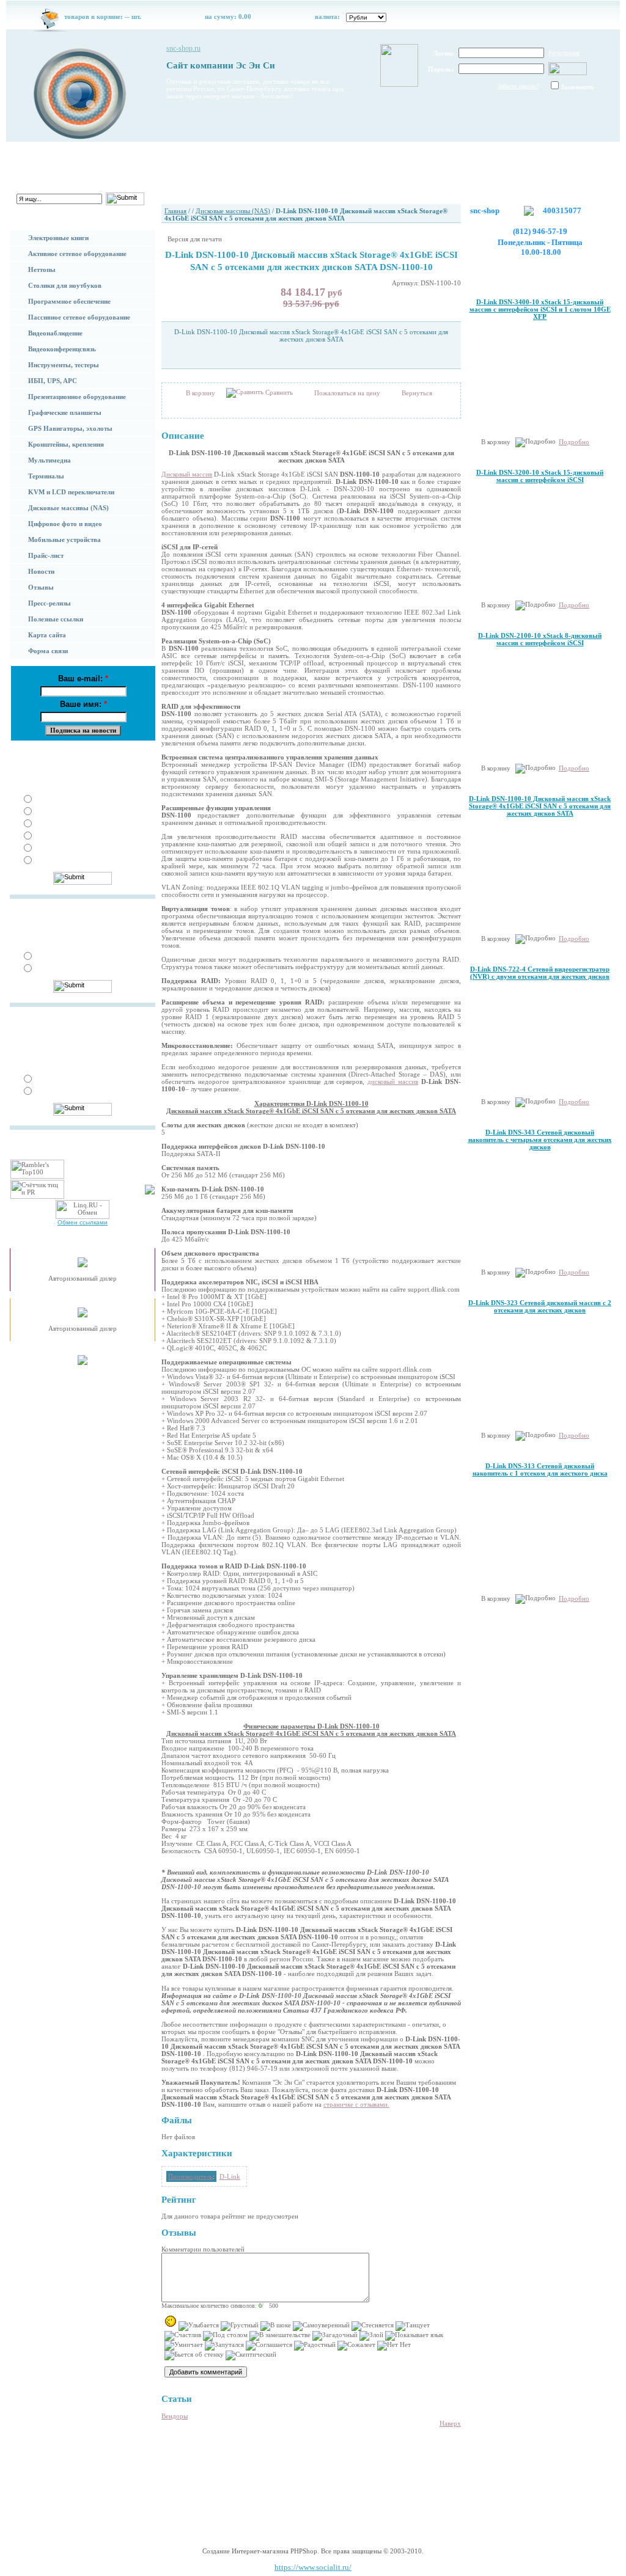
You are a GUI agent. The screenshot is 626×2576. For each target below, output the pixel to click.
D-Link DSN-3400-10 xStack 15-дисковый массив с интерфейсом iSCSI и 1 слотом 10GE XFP (540, 309)
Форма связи (48, 651)
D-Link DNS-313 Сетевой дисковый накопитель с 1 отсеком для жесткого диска (540, 1469)
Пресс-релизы (50, 603)
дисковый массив (393, 1081)
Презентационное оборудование (77, 397)
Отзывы (41, 587)
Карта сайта (47, 635)
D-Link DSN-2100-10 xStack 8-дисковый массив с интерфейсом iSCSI (540, 639)
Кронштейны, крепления (66, 444)
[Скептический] (251, 2355)
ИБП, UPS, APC (53, 381)
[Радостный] (315, 2346)
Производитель (190, 2176)
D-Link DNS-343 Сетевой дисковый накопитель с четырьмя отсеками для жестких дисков (540, 1140)
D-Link (230, 2176)
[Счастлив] (183, 2336)
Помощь (149, 156)
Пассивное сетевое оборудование (79, 317)
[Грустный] (240, 2326)
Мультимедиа (50, 460)
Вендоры (175, 2416)
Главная (49, 156)
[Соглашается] (269, 2346)
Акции (350, 156)
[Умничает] (184, 2346)
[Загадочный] (335, 2336)
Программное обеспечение (69, 301)
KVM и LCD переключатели (71, 492)
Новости (41, 571)
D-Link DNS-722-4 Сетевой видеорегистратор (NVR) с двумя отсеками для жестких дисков (540, 973)
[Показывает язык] (414, 2336)
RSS (266, 2512)
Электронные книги (58, 238)
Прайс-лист (46, 555)
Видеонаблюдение (55, 333)
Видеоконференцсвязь (62, 349)
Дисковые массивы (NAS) (68, 508)
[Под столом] (225, 2336)
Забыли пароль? (518, 86)
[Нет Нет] (394, 2346)
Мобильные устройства (64, 540)
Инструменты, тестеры (64, 365)
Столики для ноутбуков (65, 285)
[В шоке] (276, 2326)
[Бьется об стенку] (194, 2355)
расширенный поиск (42, 210)
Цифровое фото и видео (65, 524)
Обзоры (450, 156)
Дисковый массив (187, 474)
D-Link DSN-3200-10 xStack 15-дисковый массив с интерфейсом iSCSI (540, 476)
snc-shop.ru (183, 48)
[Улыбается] (199, 2326)
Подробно (574, 442)
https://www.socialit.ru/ (313, 2567)
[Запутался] (224, 2346)
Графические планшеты (65, 412)
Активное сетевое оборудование (77, 254)
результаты (135, 754)
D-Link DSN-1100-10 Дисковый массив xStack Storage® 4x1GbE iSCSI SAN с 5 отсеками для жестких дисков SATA (540, 806)
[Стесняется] (373, 2326)
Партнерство (249, 156)
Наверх (450, 2423)
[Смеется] (171, 2321)
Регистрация (564, 53)
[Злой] (371, 2336)
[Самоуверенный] (321, 2326)
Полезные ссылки (56, 619)
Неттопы (42, 269)
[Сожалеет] (356, 2346)
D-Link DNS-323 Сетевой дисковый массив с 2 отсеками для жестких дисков (540, 1306)
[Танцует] (413, 2326)
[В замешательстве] (280, 2336)
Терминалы (46, 476)
